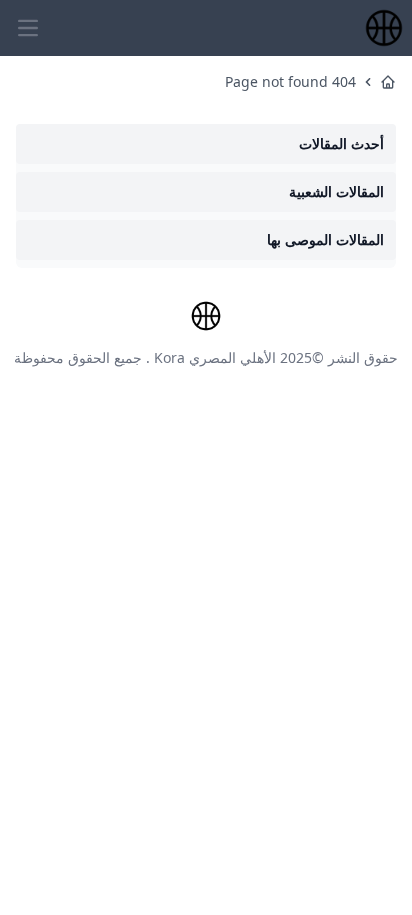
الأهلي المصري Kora (215, 357)
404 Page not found (290, 81)
